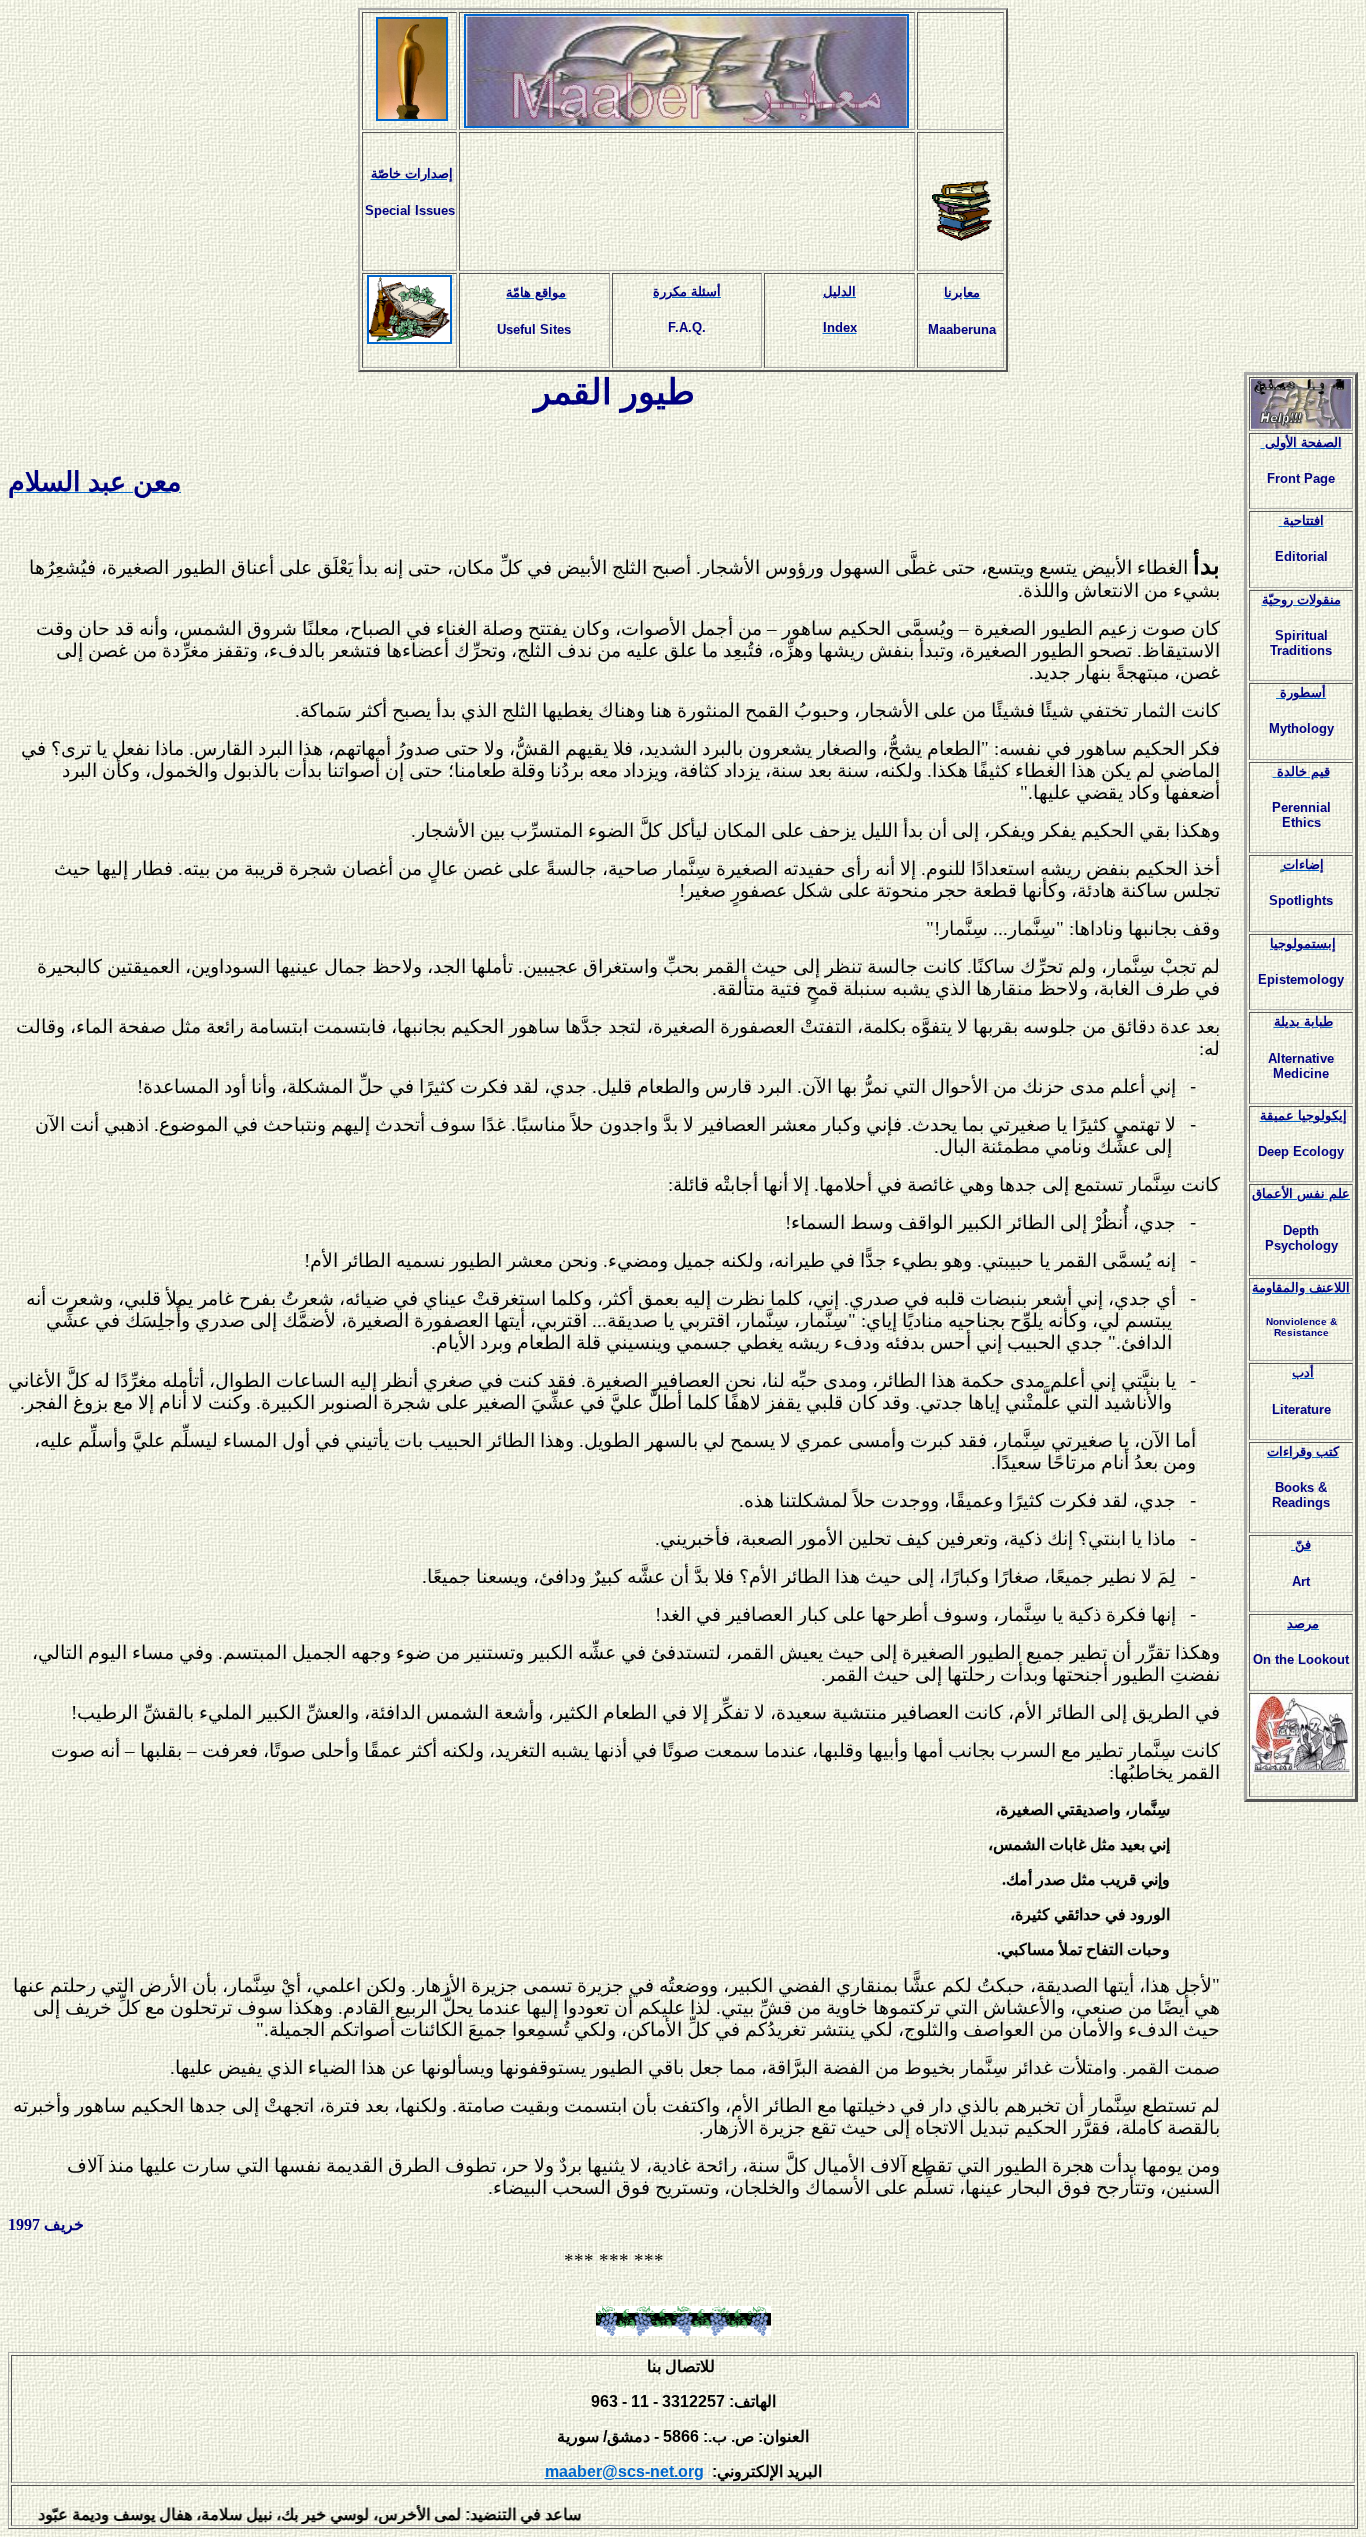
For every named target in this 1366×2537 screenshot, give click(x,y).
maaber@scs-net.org (624, 2471)
